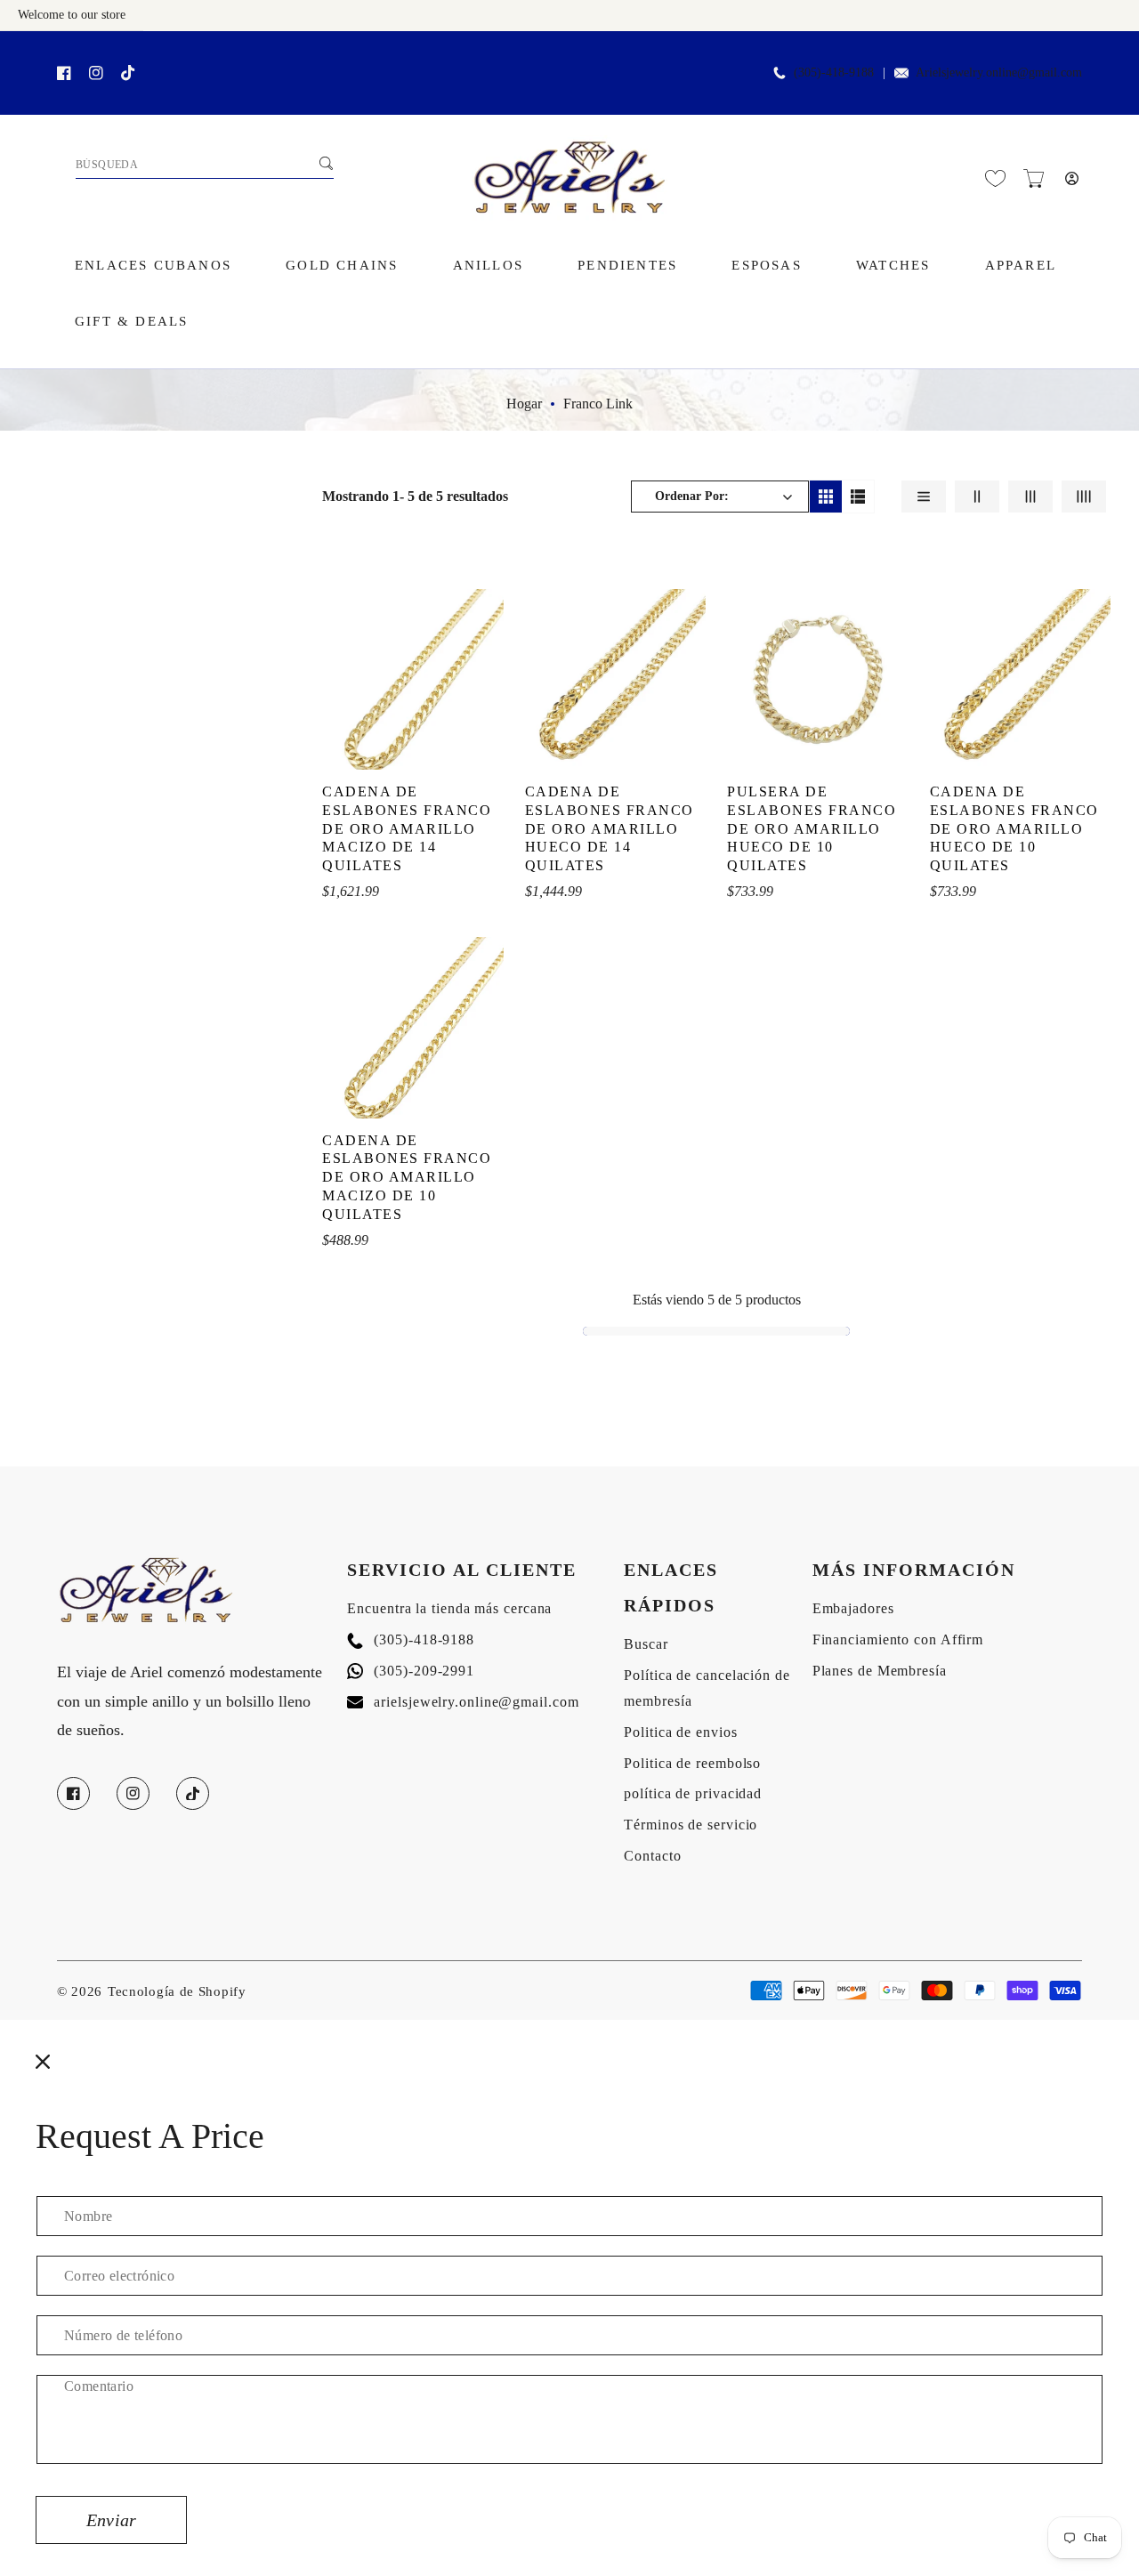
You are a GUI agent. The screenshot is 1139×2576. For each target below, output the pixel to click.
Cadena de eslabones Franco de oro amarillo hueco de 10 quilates (1014, 828)
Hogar (524, 404)
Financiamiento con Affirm (898, 1639)
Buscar (646, 1644)
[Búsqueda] (326, 163)
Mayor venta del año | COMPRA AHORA (222, 50)
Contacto (652, 1856)
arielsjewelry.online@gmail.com (463, 1702)
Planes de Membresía (880, 1671)
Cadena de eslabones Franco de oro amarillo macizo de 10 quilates (407, 1177)
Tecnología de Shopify (177, 1991)
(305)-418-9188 (411, 1639)
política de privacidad (693, 1793)
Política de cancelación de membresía (707, 1688)
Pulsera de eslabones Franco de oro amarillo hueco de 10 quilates (812, 828)
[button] (1034, 178)
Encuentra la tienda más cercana (449, 1608)
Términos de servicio (691, 1825)
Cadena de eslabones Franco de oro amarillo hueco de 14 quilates (610, 828)
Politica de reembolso (692, 1763)
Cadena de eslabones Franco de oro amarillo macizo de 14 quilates (407, 828)
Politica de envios (680, 1732)
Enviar (111, 2520)
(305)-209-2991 (411, 1671)
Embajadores (853, 1608)
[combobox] (205, 166)
